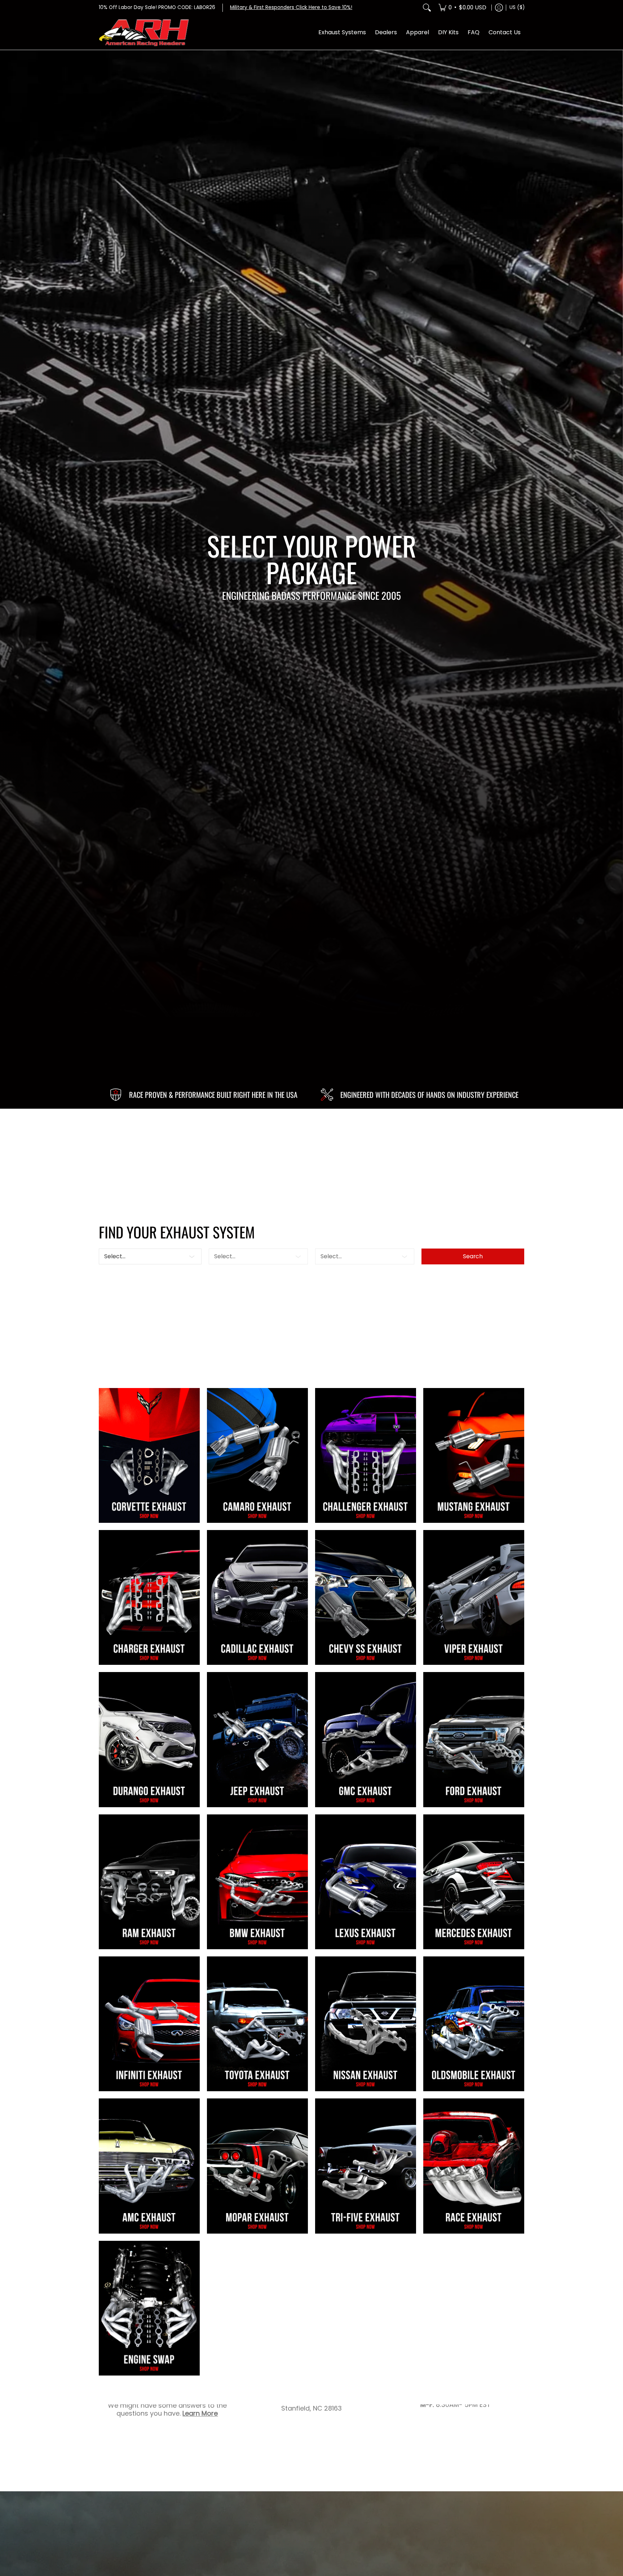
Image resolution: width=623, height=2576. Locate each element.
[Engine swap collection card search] (149, 2308)
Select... (115, 1256)
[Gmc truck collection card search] (366, 1739)
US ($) (517, 7)
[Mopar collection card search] (257, 2166)
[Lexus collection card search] (366, 1882)
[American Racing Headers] (144, 33)
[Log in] (499, 8)
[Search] (427, 8)
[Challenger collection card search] (366, 1455)
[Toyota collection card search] (257, 2024)
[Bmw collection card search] (257, 1882)
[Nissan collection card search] (366, 2024)
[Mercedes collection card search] (474, 1882)
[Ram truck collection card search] (149, 1882)
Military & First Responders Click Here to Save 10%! (291, 7)
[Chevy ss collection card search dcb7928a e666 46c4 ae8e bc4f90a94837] (366, 1597)
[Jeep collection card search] (257, 1739)
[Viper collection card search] (474, 1597)
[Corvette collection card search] (149, 1455)
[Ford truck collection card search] (474, 1739)
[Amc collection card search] (149, 2166)
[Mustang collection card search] (474, 1455)
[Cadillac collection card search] (257, 1597)
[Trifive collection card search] (366, 2166)
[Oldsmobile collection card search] (474, 2024)
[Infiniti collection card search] (149, 2024)
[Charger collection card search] (149, 1597)
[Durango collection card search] (149, 1739)
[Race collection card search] (474, 2166)
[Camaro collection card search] (257, 1455)
